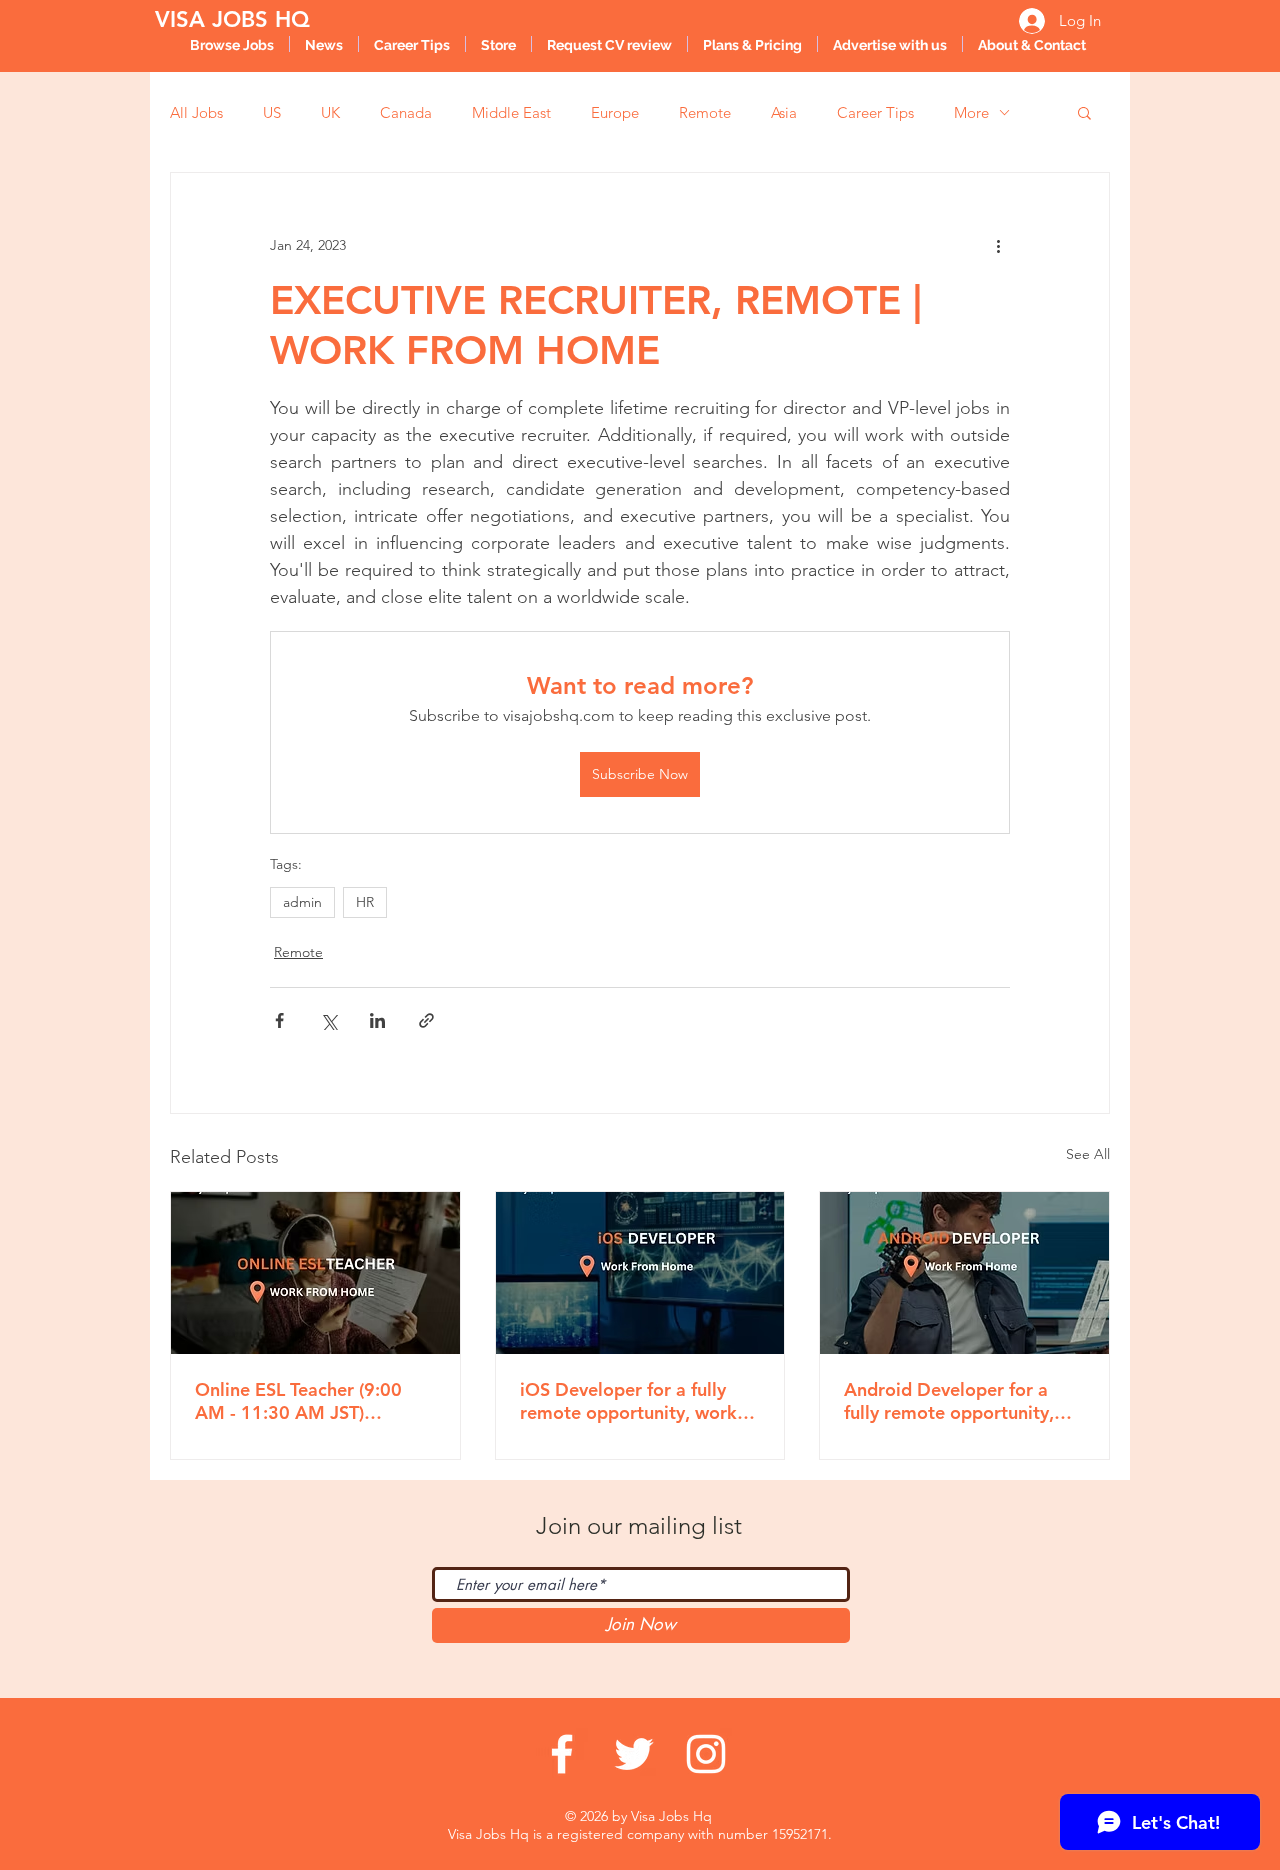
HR (365, 902)
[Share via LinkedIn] (377, 1020)
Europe (615, 112)
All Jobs (196, 112)
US (272, 112)
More (971, 112)
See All (1088, 1154)
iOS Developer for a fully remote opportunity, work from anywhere (628, 1401)
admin (302, 902)
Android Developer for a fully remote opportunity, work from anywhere (949, 1401)
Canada (406, 112)
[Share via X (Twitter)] (328, 1020)
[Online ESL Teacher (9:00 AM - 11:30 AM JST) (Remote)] (315, 1273)
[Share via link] (426, 1020)
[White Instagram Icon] (706, 1754)
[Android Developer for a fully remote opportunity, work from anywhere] (964, 1273)
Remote (705, 112)
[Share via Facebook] (279, 1020)
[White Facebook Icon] (562, 1754)
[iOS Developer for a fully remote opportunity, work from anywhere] (640, 1273)
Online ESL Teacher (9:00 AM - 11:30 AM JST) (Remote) (298, 1401)
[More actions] (998, 245)
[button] (1084, 112)
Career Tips (875, 112)
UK (330, 112)
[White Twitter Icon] (634, 1754)
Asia (784, 112)
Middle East (511, 112)
